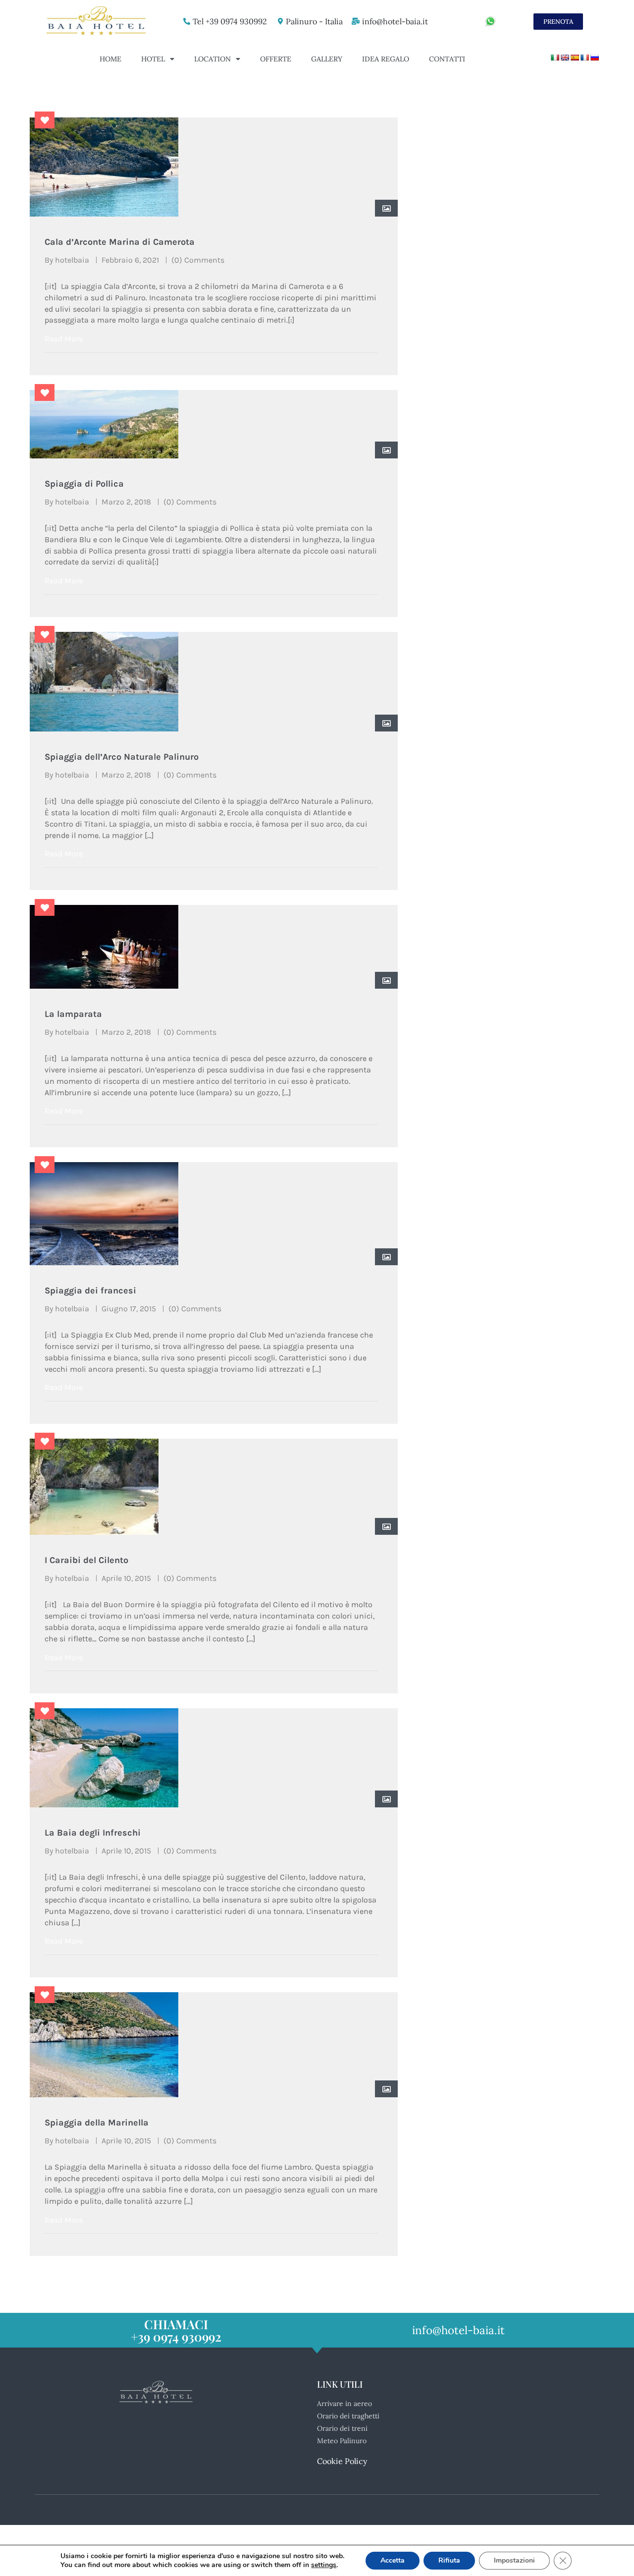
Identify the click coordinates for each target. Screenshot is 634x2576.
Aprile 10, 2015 (126, 1578)
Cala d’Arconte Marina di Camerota (120, 242)
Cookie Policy (342, 2461)
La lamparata (73, 1014)
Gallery (327, 59)
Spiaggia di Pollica (84, 484)
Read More (64, 339)
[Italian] (555, 57)
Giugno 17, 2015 (129, 1309)
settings (324, 2565)
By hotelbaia (67, 260)
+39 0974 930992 (176, 2336)
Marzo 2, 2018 (126, 502)
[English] (565, 57)
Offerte (276, 59)
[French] (584, 57)
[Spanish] (575, 57)
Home (110, 59)
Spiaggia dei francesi (90, 1290)
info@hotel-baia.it (395, 21)
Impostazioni (514, 2560)
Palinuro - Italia (314, 21)
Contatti (447, 59)
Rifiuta (449, 2560)
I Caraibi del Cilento (86, 1560)
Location (212, 59)
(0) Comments (198, 260)
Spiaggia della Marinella (97, 2123)
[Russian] (594, 57)
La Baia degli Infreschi (93, 1833)
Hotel (153, 59)
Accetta (393, 2560)
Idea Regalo (386, 59)
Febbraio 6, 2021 (130, 260)
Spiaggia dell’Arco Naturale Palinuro (122, 757)
